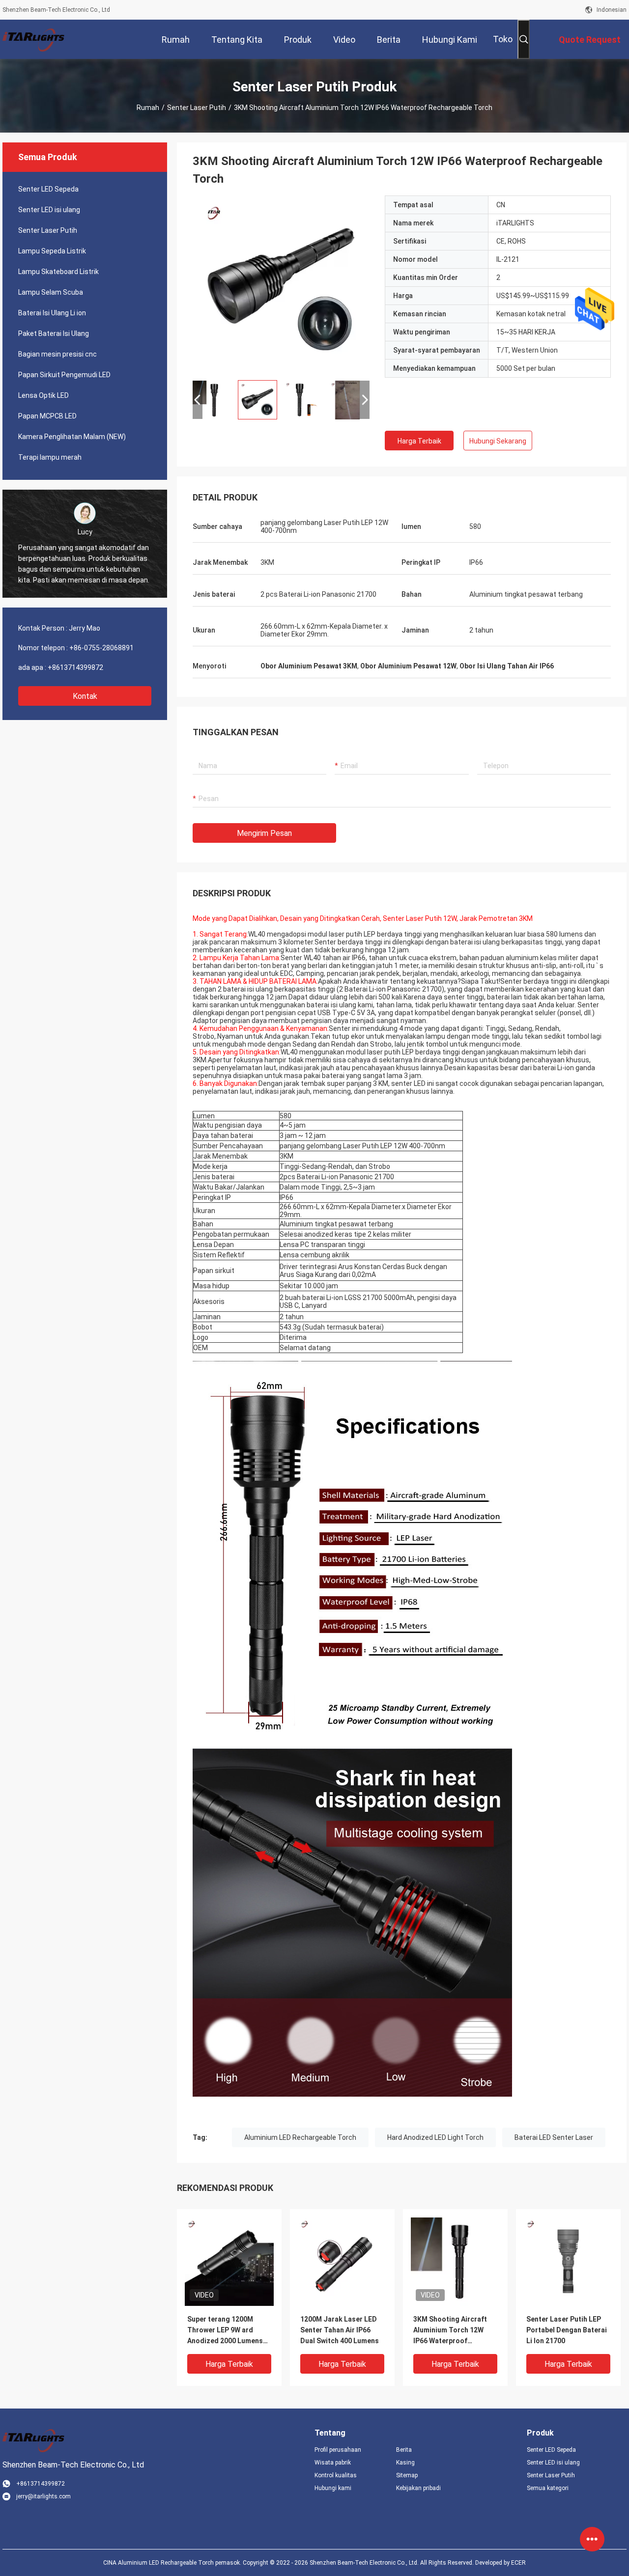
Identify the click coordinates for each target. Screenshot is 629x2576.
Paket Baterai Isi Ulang (54, 333)
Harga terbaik (419, 441)
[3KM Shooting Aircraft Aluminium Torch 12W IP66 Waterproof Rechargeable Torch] (281, 284)
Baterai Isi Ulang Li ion (52, 313)
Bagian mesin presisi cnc (57, 354)
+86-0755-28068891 (101, 648)
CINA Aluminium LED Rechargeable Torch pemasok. (173, 2563)
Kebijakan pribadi (418, 2488)
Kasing (405, 2463)
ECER (518, 2563)
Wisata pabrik (333, 2463)
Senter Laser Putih (197, 108)
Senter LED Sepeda (48, 189)
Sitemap (407, 2475)
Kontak (85, 696)
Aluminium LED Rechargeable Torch (300, 2137)
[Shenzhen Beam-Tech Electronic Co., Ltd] (34, 39)
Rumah (148, 108)
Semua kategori (548, 2488)
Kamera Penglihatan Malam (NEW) (72, 437)
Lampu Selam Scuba (51, 292)
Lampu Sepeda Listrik (52, 251)
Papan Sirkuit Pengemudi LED (64, 375)
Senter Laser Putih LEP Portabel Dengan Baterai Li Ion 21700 (567, 2330)
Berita (404, 2450)
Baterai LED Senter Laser (554, 2137)
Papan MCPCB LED (47, 416)
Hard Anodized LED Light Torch (435, 2137)
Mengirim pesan (264, 833)
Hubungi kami (333, 2488)
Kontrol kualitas (336, 2475)
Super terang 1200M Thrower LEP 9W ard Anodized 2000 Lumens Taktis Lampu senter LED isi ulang (228, 2331)
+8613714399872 (75, 667)
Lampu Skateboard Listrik (58, 272)
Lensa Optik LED (43, 395)
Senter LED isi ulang (49, 210)
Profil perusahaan (338, 2450)
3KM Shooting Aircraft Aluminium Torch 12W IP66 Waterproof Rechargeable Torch (450, 2331)
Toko (503, 39)
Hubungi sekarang (498, 441)
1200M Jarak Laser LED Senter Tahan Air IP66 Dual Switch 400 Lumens (340, 2330)
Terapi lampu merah (50, 457)
